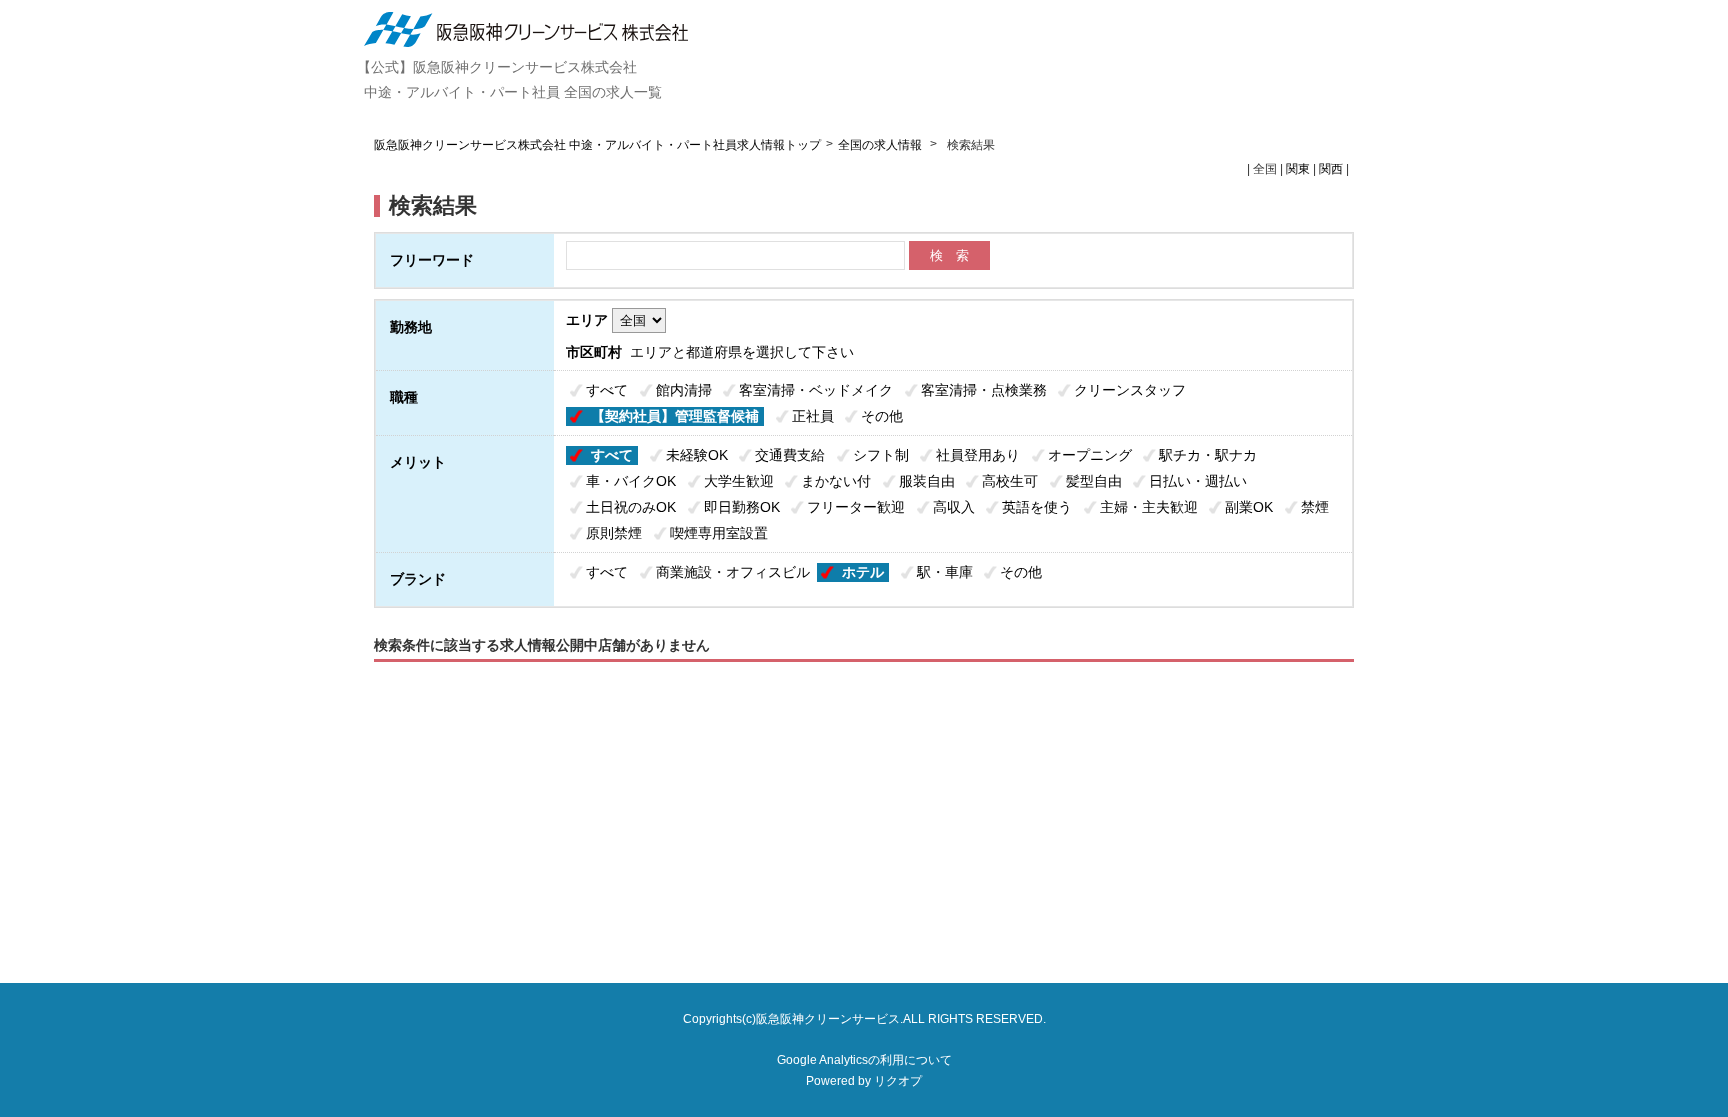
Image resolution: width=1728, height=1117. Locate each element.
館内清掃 (684, 390)
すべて (607, 390)
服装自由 (927, 481)
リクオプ (898, 1081)
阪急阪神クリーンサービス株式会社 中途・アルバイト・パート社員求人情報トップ (597, 145)
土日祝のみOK (631, 507)
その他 (882, 416)
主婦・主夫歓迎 (1149, 507)
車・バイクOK (631, 481)
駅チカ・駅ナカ (1208, 455)
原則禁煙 (614, 533)
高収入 (954, 507)
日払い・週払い (1198, 481)
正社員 (813, 416)
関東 (1298, 169)
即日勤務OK (742, 507)
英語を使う (1037, 507)
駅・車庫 (945, 572)
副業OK (1249, 507)
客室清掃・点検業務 (984, 390)
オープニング (1090, 455)
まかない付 (836, 481)
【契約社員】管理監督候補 (675, 416)
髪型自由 (1094, 481)
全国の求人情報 (881, 145)
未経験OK (697, 455)
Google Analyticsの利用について (864, 1060)
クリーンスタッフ (1130, 390)
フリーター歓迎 (856, 507)
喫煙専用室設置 (719, 533)
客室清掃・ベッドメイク (816, 390)
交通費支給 (790, 455)
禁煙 (1315, 507)
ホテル (863, 572)
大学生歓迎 (739, 481)
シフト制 (881, 455)
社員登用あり (978, 455)
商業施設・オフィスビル (733, 572)
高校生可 (1010, 481)
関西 (1331, 169)
